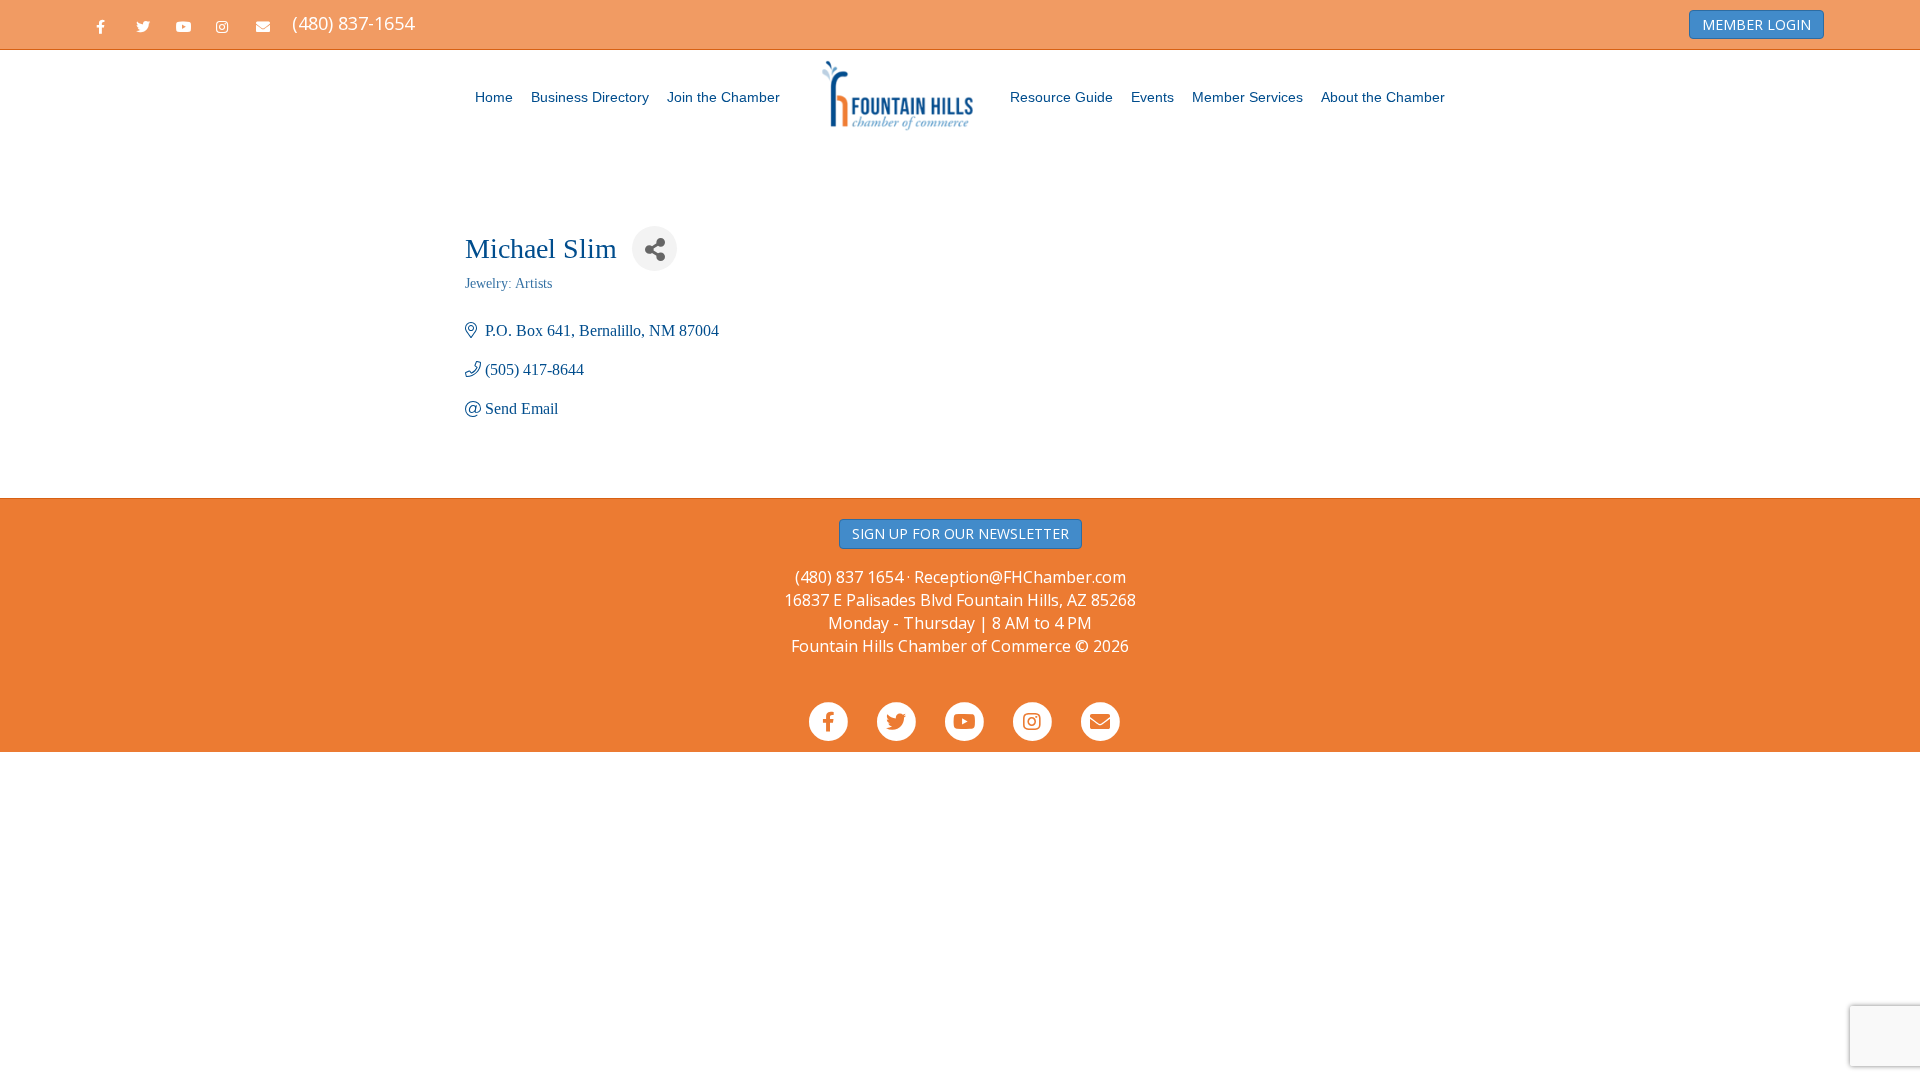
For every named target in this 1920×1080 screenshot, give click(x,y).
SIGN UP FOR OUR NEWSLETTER (960, 533)
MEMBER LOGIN (1756, 24)
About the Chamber (1383, 97)
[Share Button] (654, 248)
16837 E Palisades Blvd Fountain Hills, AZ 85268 (960, 611)
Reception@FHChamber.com (1020, 577)
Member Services (1247, 97)
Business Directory (590, 97)
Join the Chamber (723, 97)
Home (494, 97)
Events (1152, 97)
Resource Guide (1061, 97)
